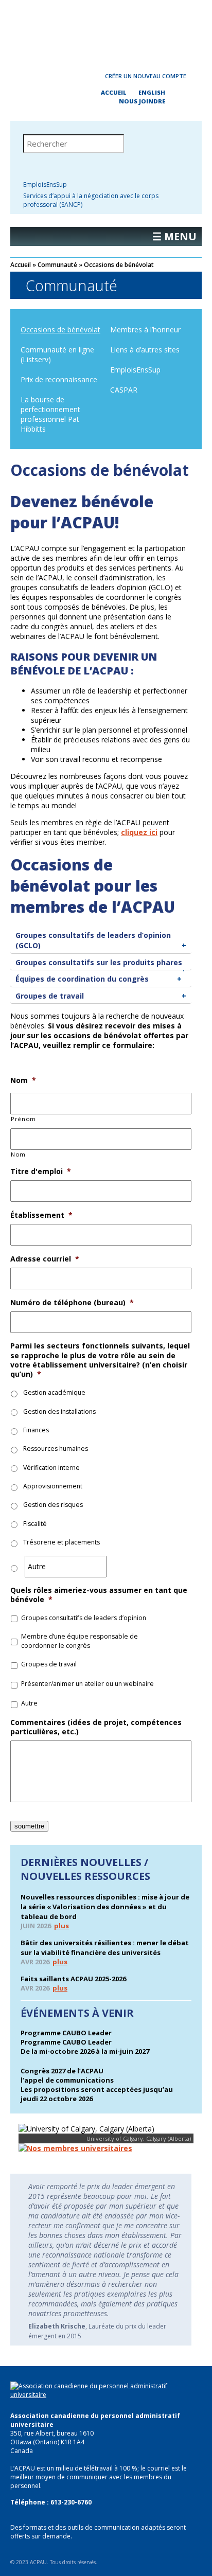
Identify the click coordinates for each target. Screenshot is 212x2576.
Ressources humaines (56, 1449)
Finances (36, 1430)
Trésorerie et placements (61, 1542)
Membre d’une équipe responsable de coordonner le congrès (79, 1641)
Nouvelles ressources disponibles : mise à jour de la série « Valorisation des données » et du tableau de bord (105, 1907)
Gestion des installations (59, 1411)
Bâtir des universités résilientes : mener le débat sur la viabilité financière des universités (105, 1948)
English (152, 92)
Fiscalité (35, 1524)
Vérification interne (51, 1468)
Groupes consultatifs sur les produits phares (99, 962)
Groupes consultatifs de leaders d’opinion (84, 1618)
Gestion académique (54, 1392)
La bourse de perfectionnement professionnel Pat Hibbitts (50, 414)
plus (61, 1926)
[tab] (101, 940)
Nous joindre (142, 101)
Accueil (114, 92)
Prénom (23, 1119)
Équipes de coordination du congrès (82, 979)
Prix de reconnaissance (59, 379)
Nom (18, 1154)
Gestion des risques (53, 1505)
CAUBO (106, 31)
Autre (29, 1703)
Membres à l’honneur (145, 330)
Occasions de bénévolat (60, 330)
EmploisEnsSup (45, 184)
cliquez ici (139, 832)
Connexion (64, 76)
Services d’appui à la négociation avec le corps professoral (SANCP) (91, 200)
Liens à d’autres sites (145, 350)
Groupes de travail (50, 996)
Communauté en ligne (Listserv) (57, 354)
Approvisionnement (53, 1486)
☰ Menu (174, 236)
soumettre (29, 1826)
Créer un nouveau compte (146, 76)
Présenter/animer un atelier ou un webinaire (87, 1684)
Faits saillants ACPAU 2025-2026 (73, 1979)
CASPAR (124, 390)
